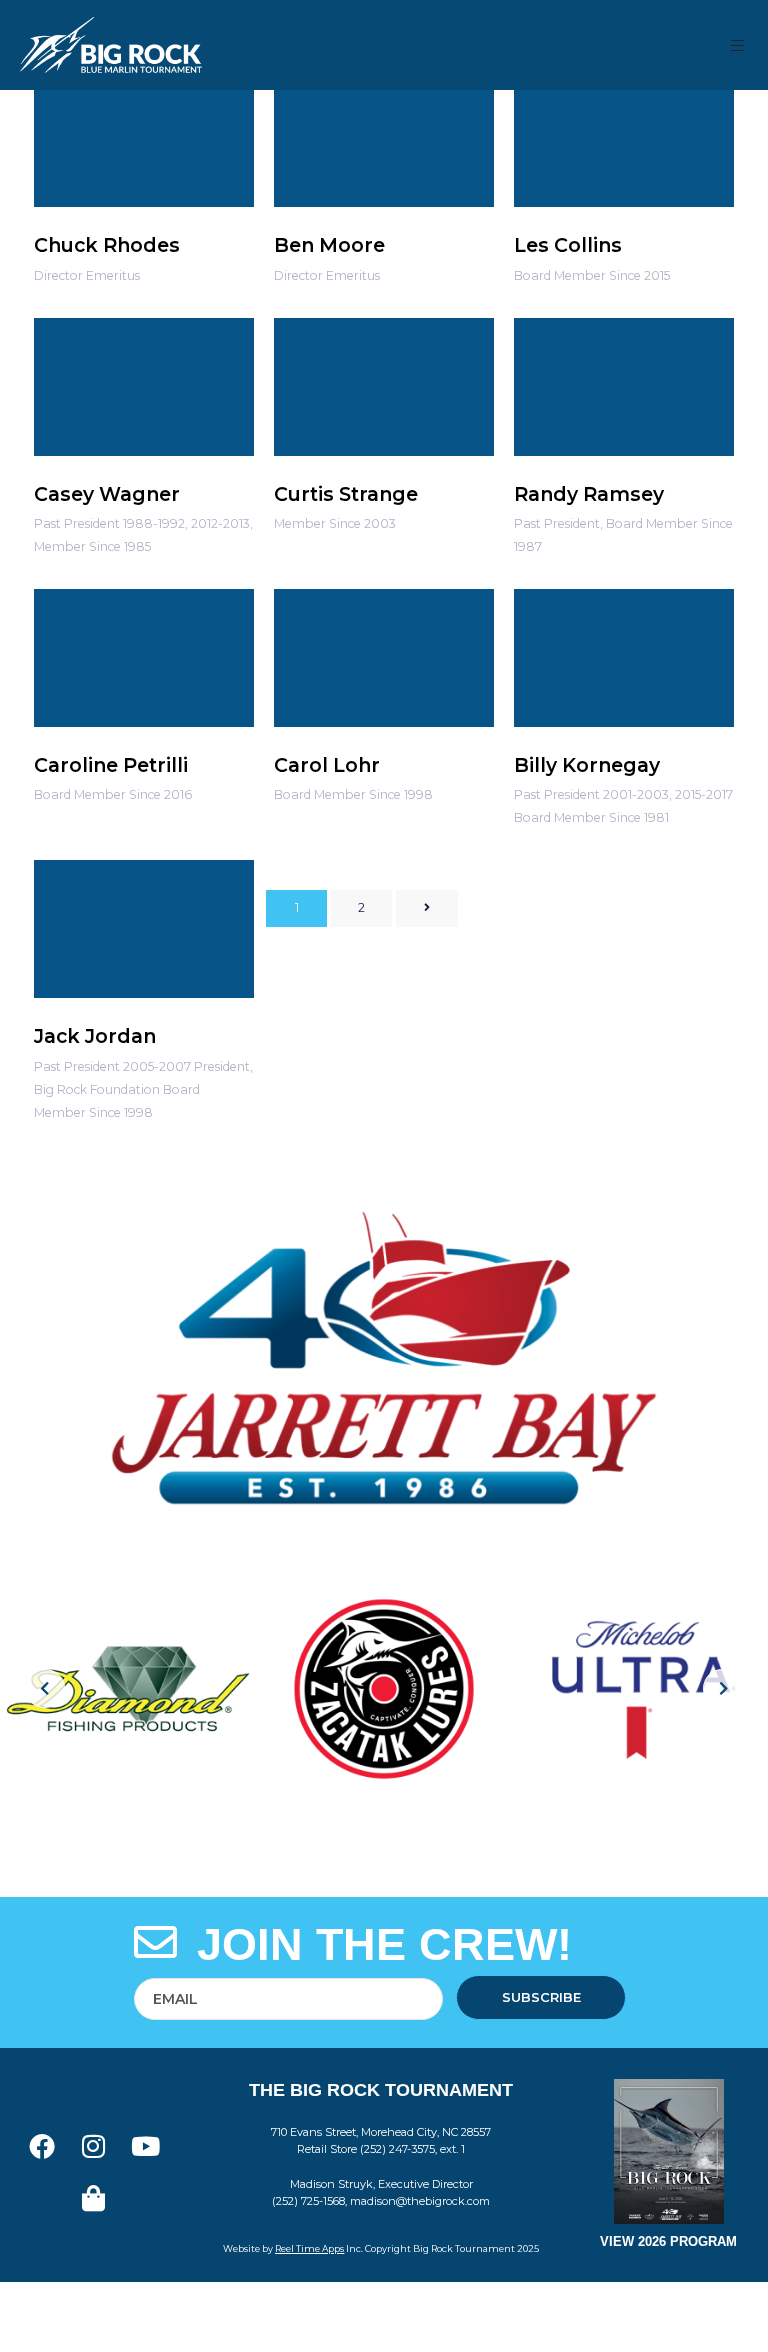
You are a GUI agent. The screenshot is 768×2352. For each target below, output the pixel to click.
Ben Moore (329, 245)
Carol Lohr (327, 765)
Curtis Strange (346, 494)
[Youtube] (146, 2146)
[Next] (426, 908)
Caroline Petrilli (111, 765)
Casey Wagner (107, 494)
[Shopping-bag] (94, 2198)
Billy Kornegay (587, 765)
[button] (738, 45)
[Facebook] (42, 2146)
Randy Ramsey (589, 494)
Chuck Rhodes (107, 245)
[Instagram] (94, 2146)
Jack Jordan (95, 1036)
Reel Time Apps (309, 2248)
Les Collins (568, 245)
